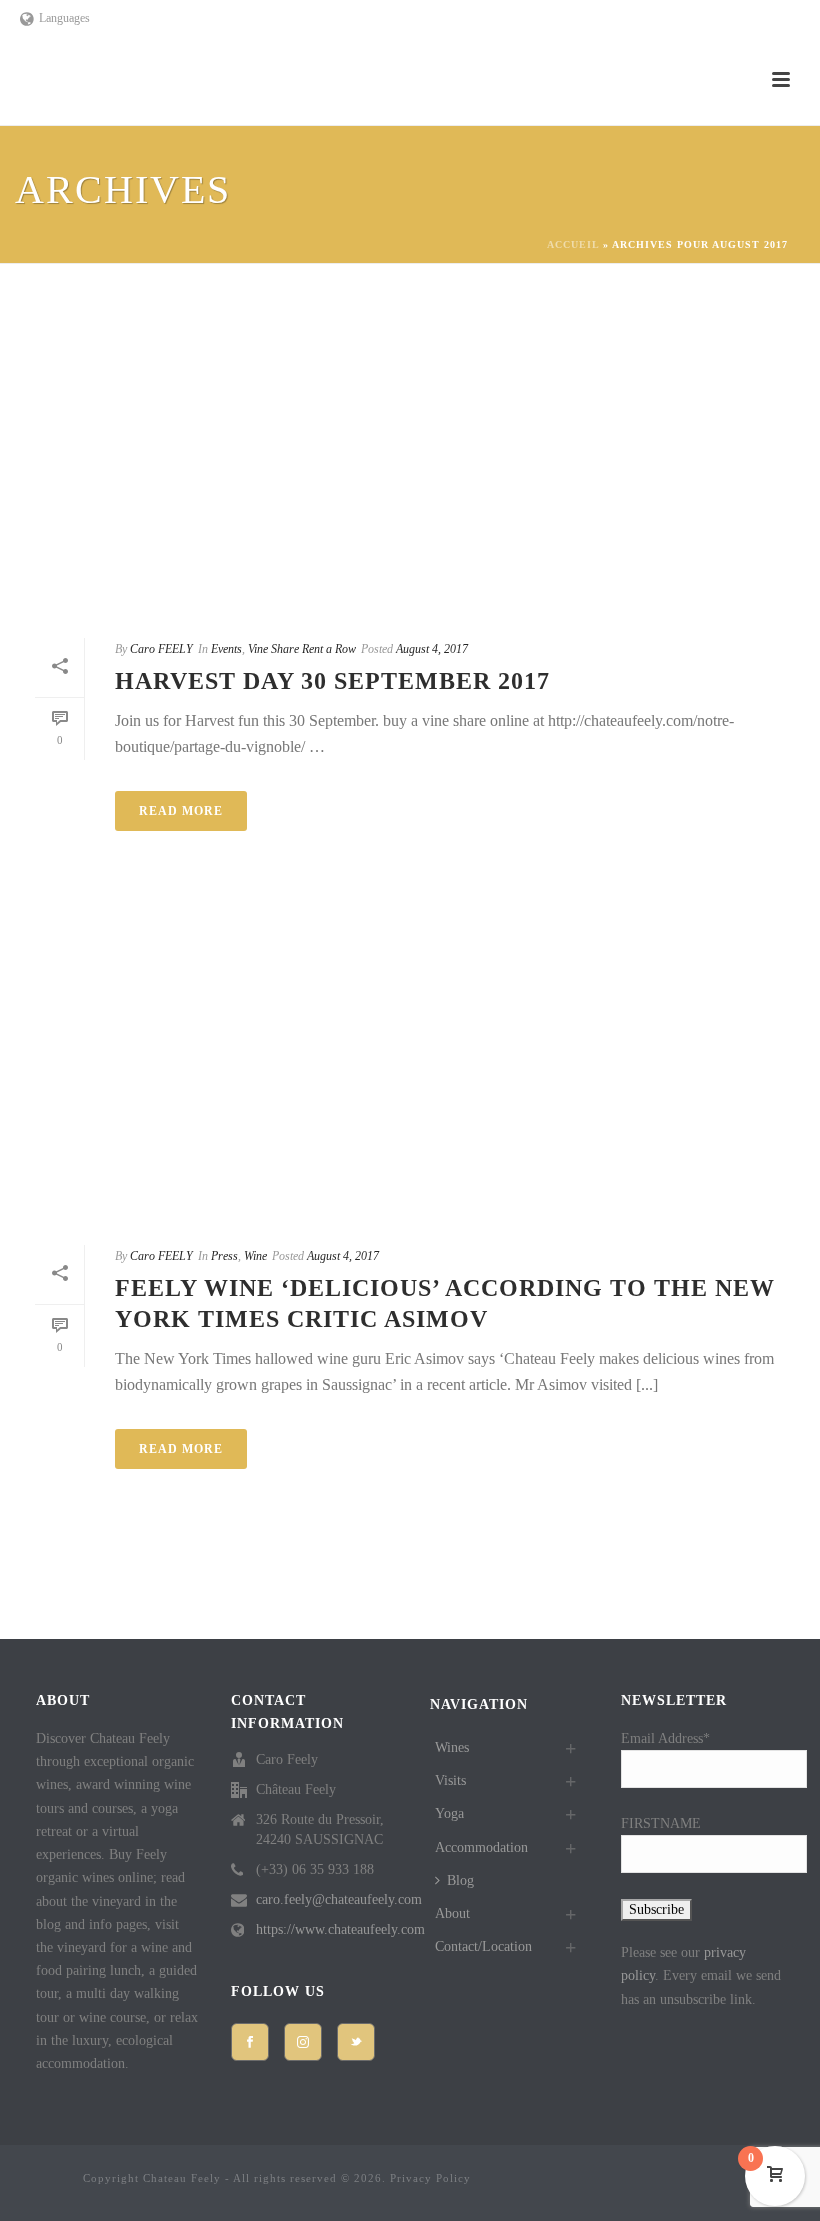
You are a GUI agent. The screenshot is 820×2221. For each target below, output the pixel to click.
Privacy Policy (430, 2178)
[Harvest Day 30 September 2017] (410, 461)
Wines (452, 1747)
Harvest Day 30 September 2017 (332, 681)
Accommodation (481, 1847)
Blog (460, 1880)
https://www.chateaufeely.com (340, 1929)
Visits (450, 1780)
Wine (255, 1256)
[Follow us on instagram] (303, 2042)
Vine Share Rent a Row (302, 649)
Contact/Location (483, 1946)
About (452, 1913)
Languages (64, 18)
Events (226, 649)
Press (224, 1256)
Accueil (573, 244)
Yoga (449, 1813)
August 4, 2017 (432, 649)
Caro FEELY (161, 649)
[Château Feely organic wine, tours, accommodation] (21, 2182)
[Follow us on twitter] (356, 2042)
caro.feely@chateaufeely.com (339, 1899)
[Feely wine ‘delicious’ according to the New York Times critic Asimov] (410, 1068)
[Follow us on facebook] (250, 2042)
